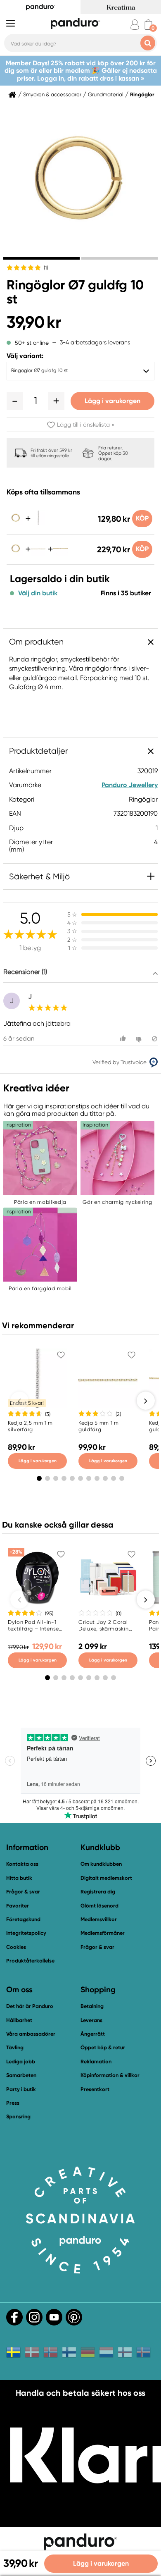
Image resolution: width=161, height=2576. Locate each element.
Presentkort (95, 2089)
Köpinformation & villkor (110, 2075)
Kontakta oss (22, 1864)
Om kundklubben (101, 1864)
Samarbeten (21, 2075)
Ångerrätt (93, 2034)
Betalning (92, 2006)
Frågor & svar (23, 1892)
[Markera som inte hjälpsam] (140, 1039)
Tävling (15, 2047)
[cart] (148, 25)
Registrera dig (98, 1892)
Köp (142, 518)
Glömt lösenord (99, 1906)
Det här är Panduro (30, 2006)
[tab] (41, 258)
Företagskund (23, 1919)
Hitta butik (19, 1878)
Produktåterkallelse (30, 1961)
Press (13, 2103)
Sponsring (18, 2116)
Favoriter (18, 1906)
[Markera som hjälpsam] (124, 1039)
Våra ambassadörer (31, 2034)
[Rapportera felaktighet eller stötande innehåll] (155, 1039)
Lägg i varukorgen (112, 401)
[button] (15, 401)
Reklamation (96, 2062)
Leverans (91, 2020)
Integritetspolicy (26, 1933)
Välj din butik (38, 593)
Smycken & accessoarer (52, 95)
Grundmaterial (106, 95)
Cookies (16, 1947)
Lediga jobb (21, 2062)
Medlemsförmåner (103, 1933)
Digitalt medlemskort (106, 1878)
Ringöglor (142, 95)
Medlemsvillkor (99, 1919)
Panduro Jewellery (130, 785)
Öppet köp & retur (103, 2047)
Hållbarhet (19, 2020)
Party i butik (21, 2089)
